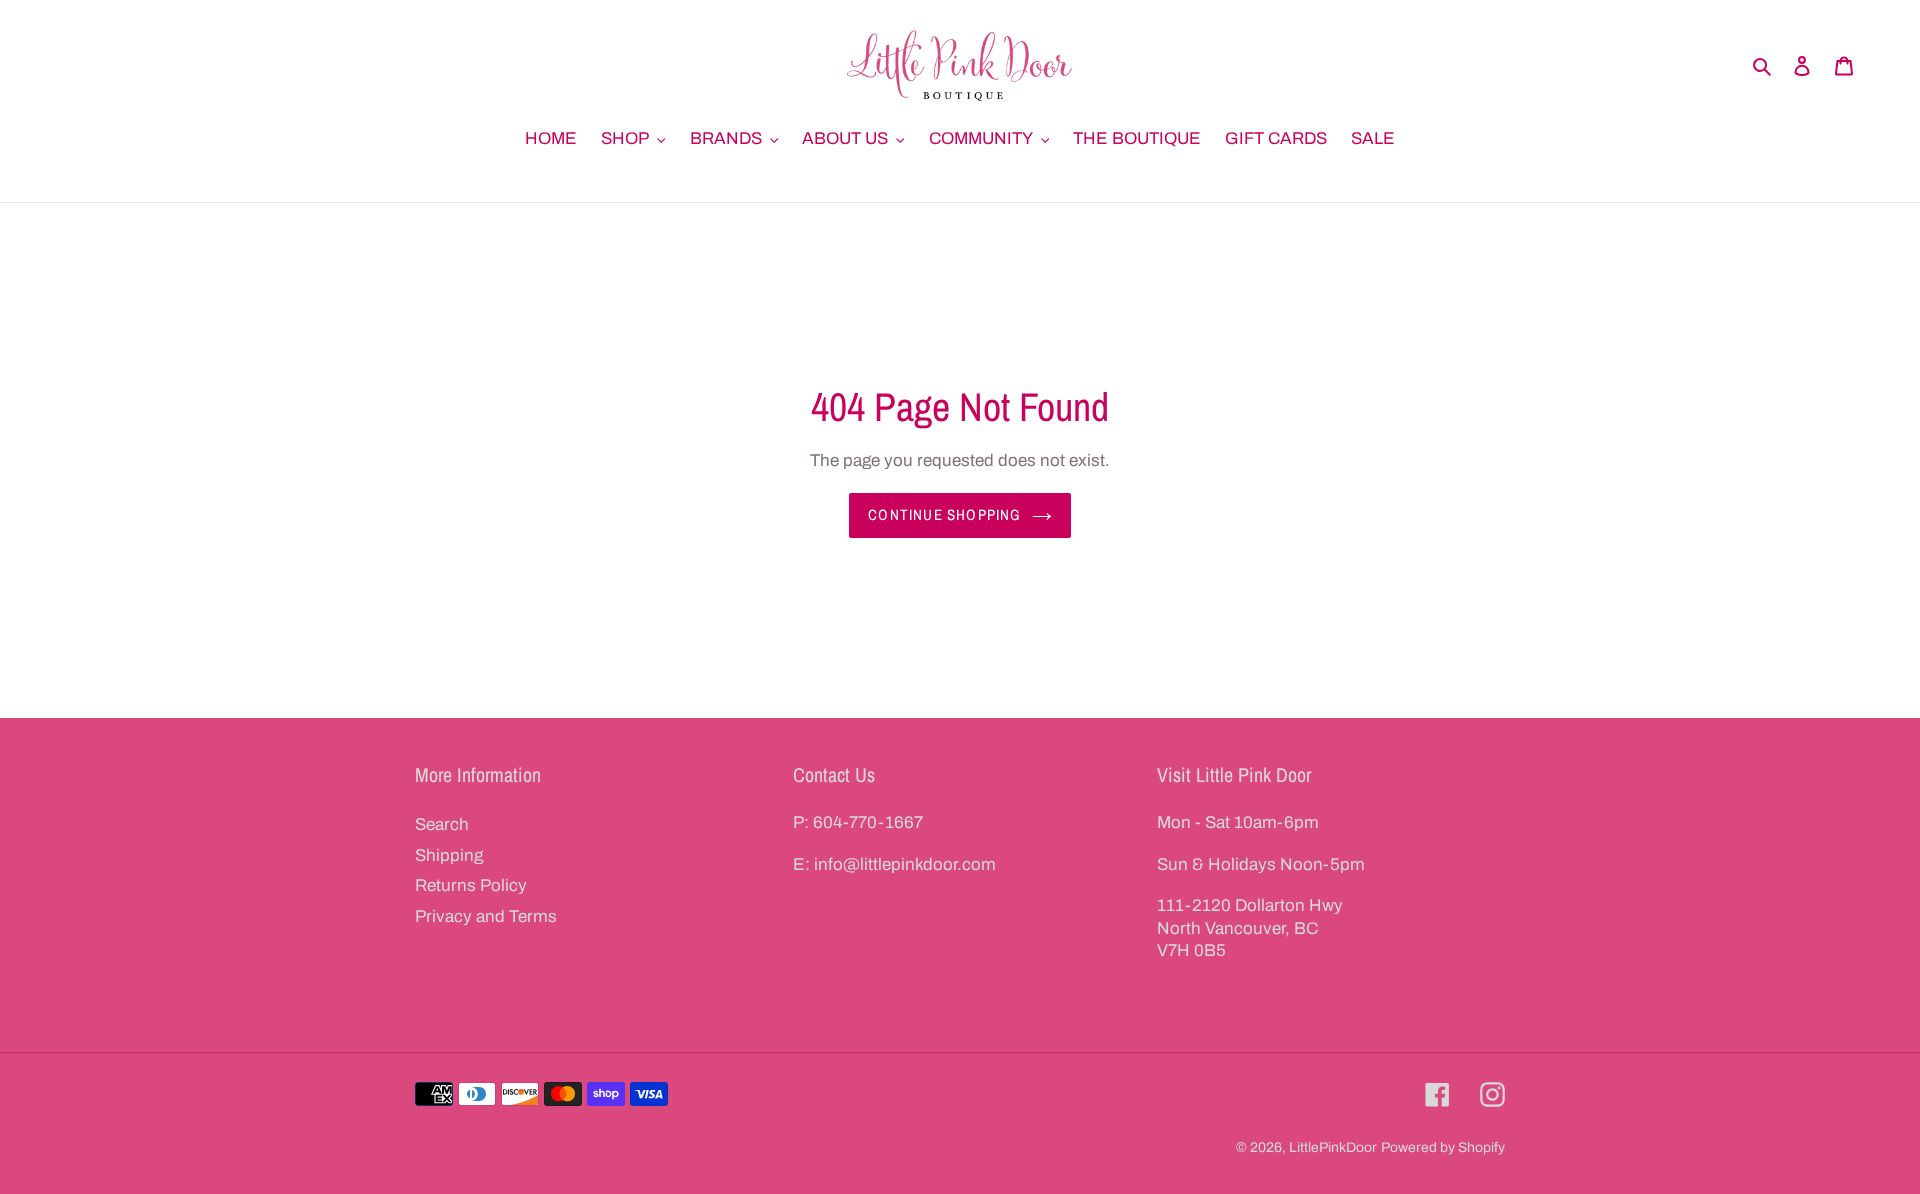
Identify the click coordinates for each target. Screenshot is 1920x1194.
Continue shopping (944, 514)
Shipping (449, 855)
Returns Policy (471, 885)
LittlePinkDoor (1333, 1147)
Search (442, 824)
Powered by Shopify (1443, 1147)
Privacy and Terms (486, 916)
